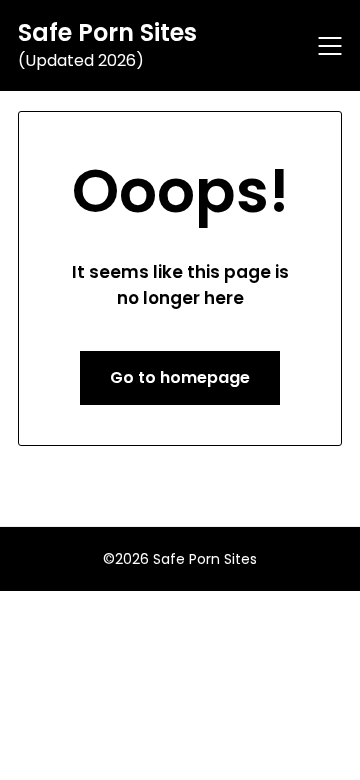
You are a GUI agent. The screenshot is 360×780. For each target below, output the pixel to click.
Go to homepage (180, 377)
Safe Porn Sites (107, 32)
